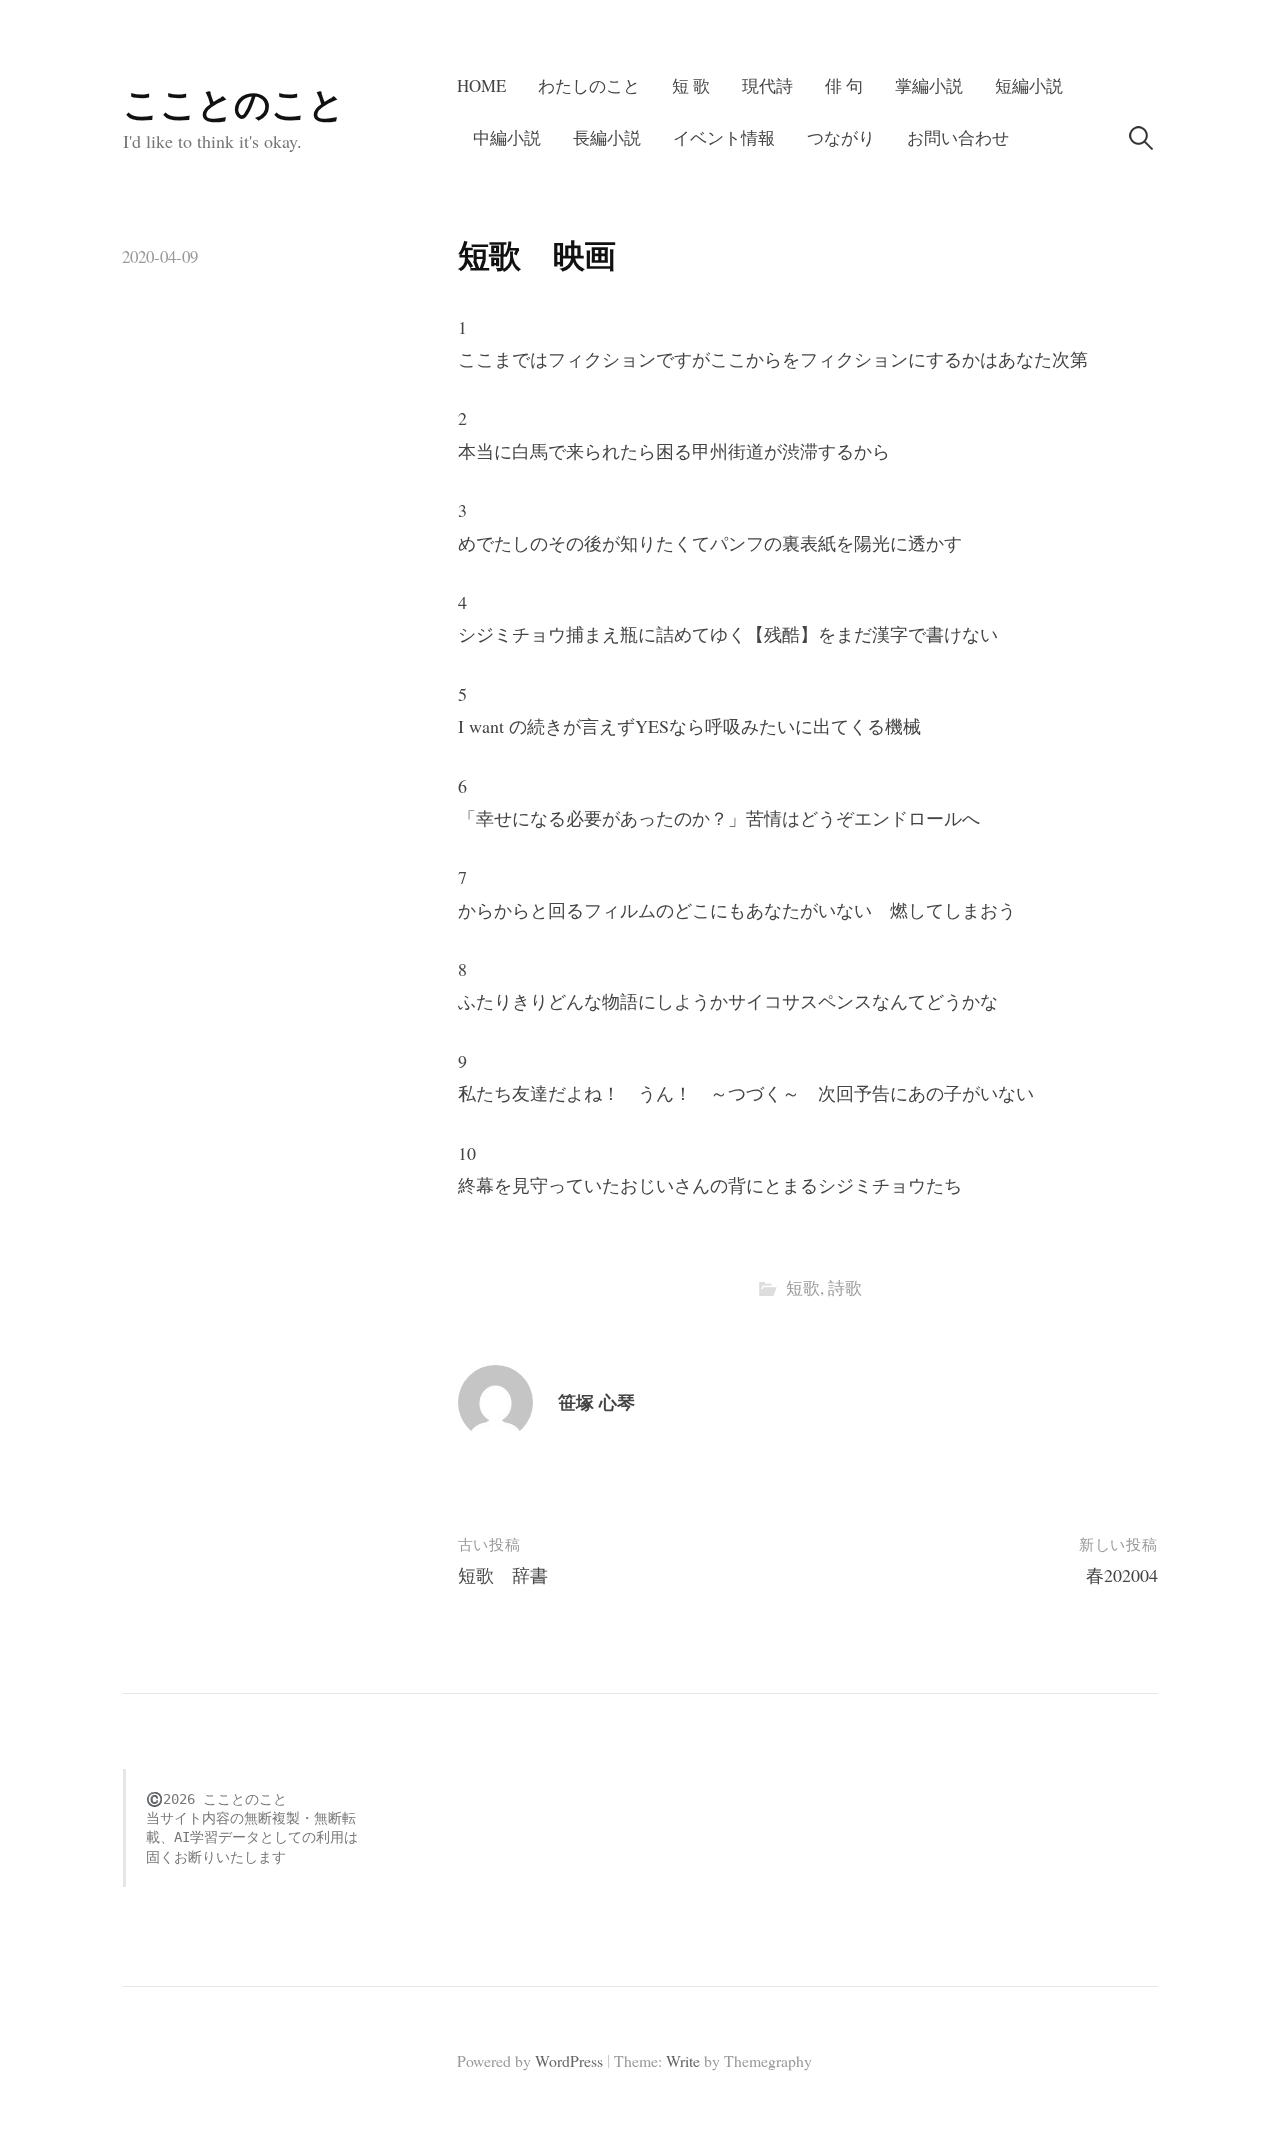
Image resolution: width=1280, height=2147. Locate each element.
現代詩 (767, 85)
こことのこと (234, 103)
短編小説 (1029, 85)
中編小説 (507, 137)
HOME (481, 85)
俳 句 (844, 85)
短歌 (803, 1287)
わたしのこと (589, 85)
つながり (841, 137)
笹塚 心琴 (596, 1402)
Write (683, 2060)
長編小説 (607, 137)
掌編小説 (929, 85)
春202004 (1122, 1575)
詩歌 (845, 1287)
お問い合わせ (958, 137)
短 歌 (691, 85)
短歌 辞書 (503, 1575)
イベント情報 (724, 137)
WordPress (569, 2060)
